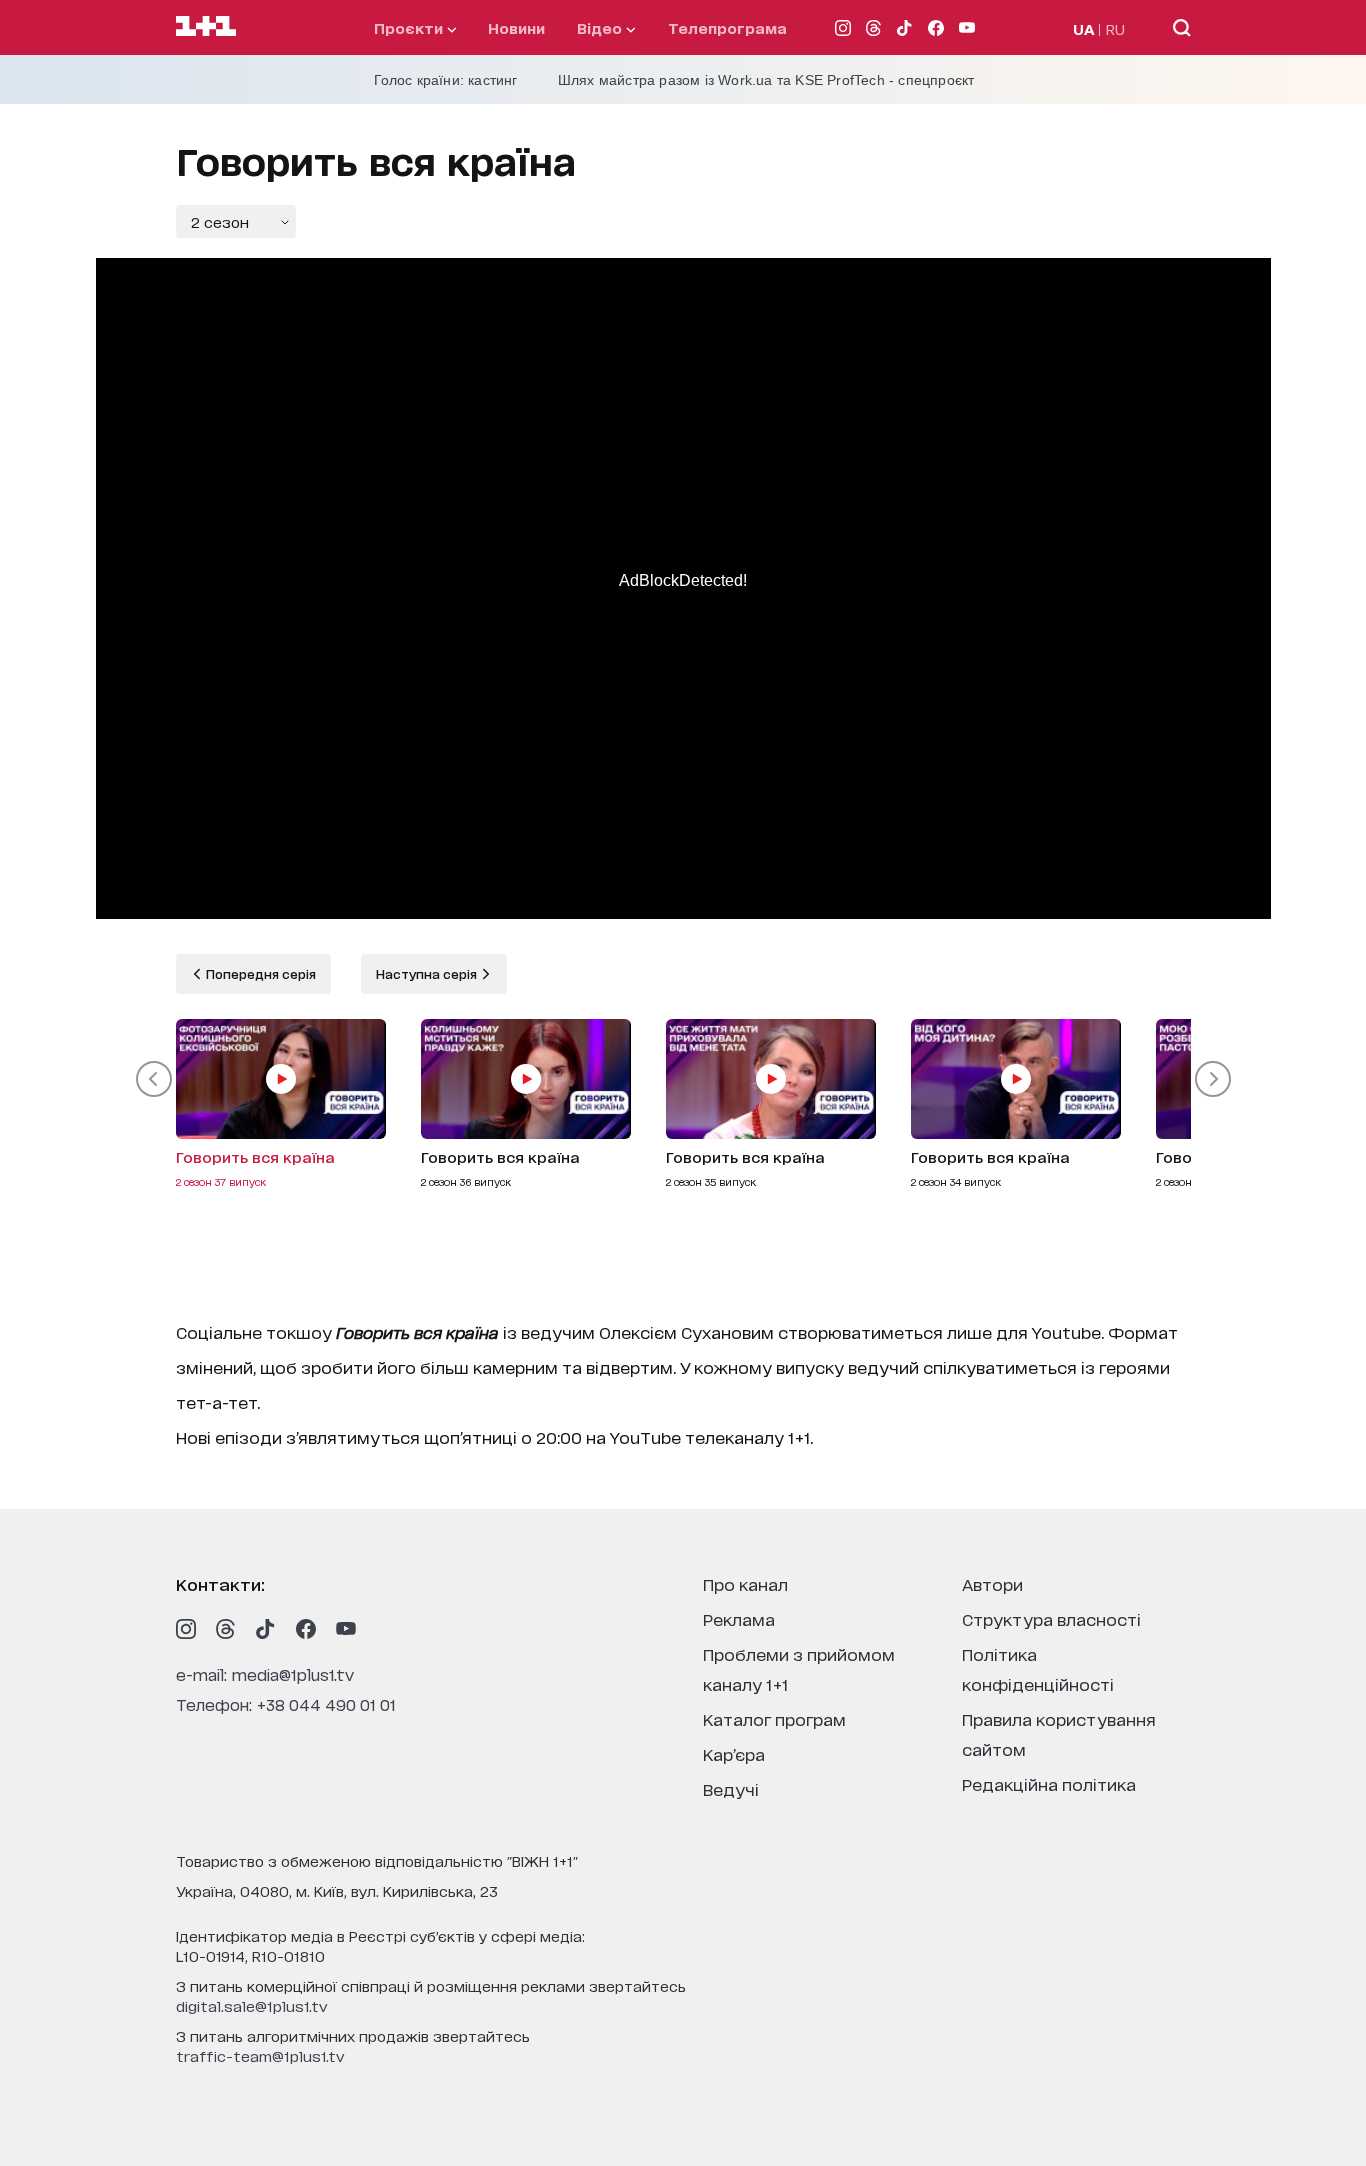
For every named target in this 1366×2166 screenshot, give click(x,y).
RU (1115, 28)
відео (601, 27)
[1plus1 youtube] (346, 1629)
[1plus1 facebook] (306, 1629)
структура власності (1051, 1618)
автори (992, 1583)
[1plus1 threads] (226, 1629)
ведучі (731, 1788)
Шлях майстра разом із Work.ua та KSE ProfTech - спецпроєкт (766, 80)
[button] (154, 1079)
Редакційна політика (1049, 1783)
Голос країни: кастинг (446, 80)
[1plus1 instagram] (186, 1629)
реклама (739, 1618)
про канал (745, 1583)
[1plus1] (206, 27)
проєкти (410, 27)
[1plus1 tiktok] (266, 1629)
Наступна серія (428, 973)
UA (1084, 28)
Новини (516, 27)
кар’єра (734, 1753)
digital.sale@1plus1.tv (252, 2005)
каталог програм (774, 1718)
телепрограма (727, 27)
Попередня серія (259, 973)
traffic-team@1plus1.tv (260, 2055)
